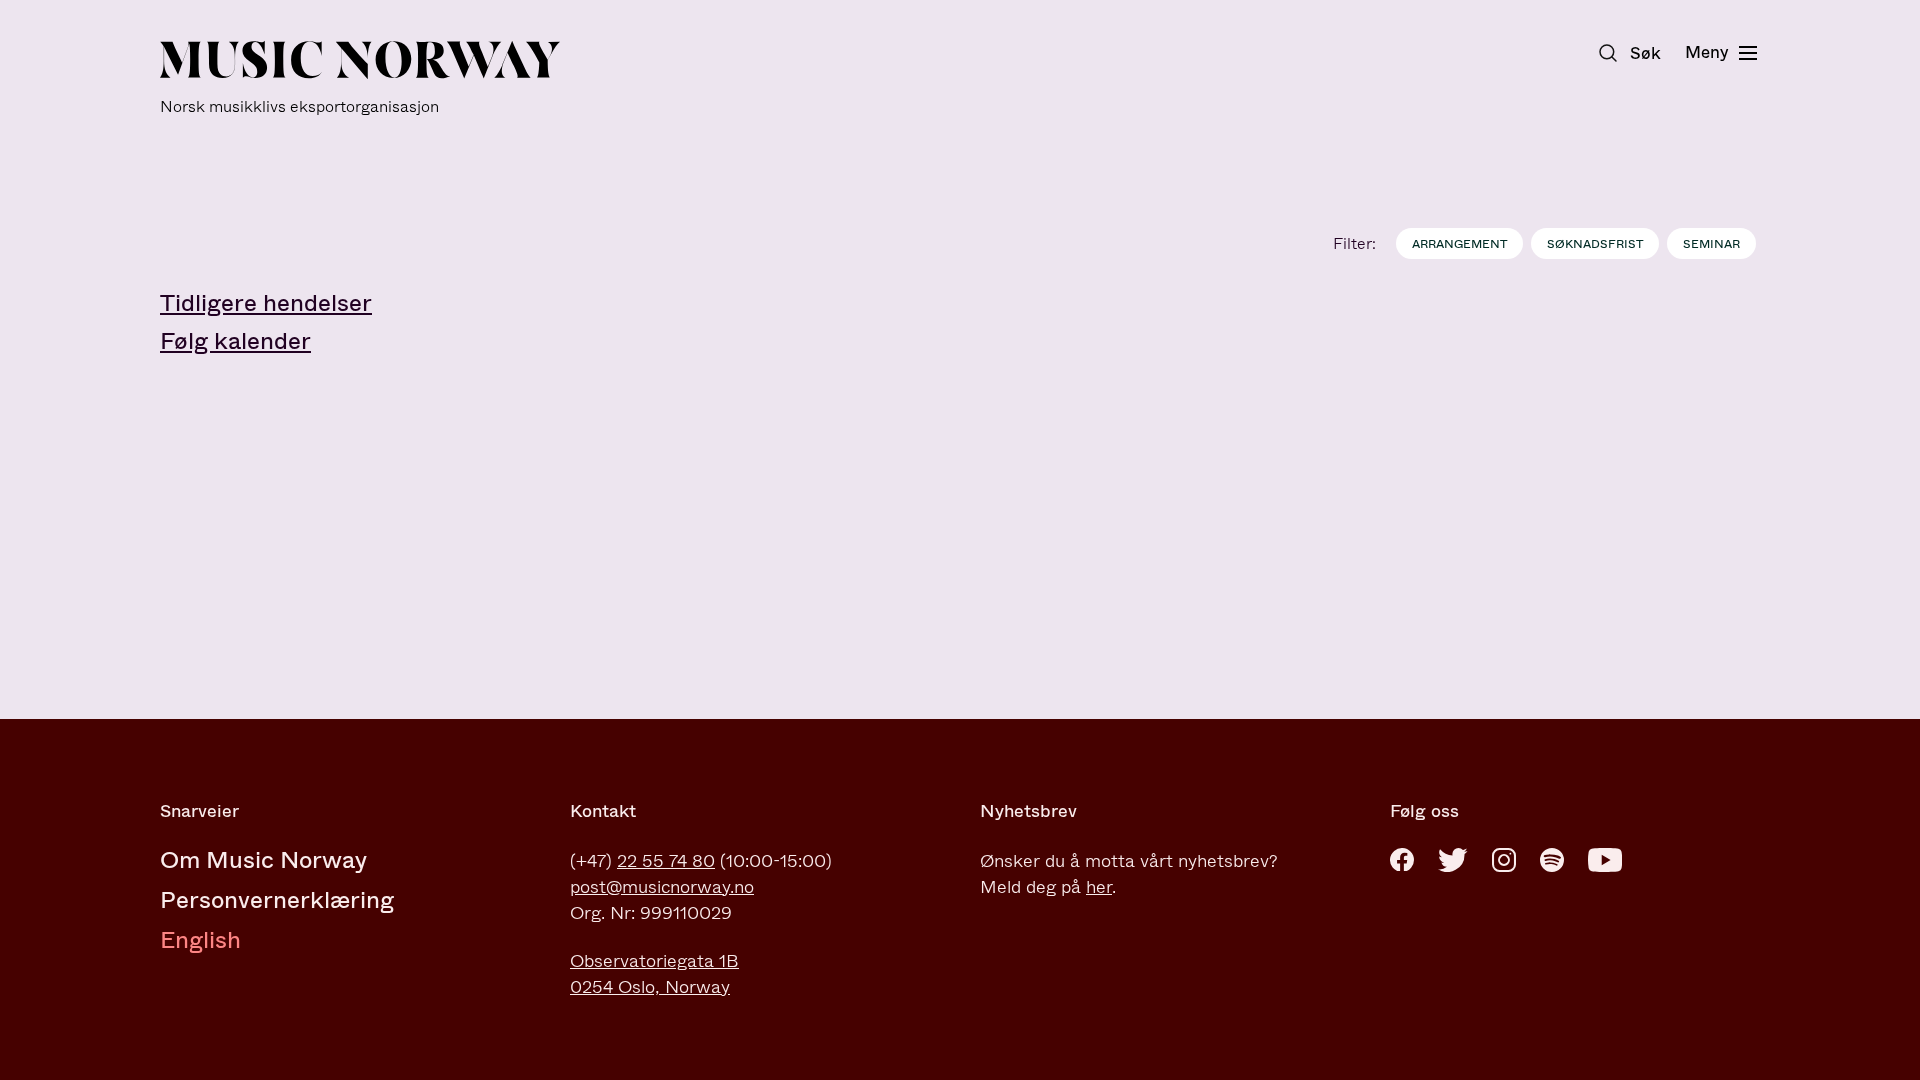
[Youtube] (1605, 860)
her (1099, 887)
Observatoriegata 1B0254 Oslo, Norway (654, 974)
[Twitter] (1453, 860)
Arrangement (1459, 244)
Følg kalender (235, 341)
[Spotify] (1552, 860)
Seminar (1711, 244)
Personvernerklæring (277, 900)
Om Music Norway (263, 860)
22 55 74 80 (666, 861)
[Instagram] (1504, 860)
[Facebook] (1402, 860)
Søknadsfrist (1595, 244)
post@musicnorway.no (662, 887)
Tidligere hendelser (266, 303)
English (200, 940)
